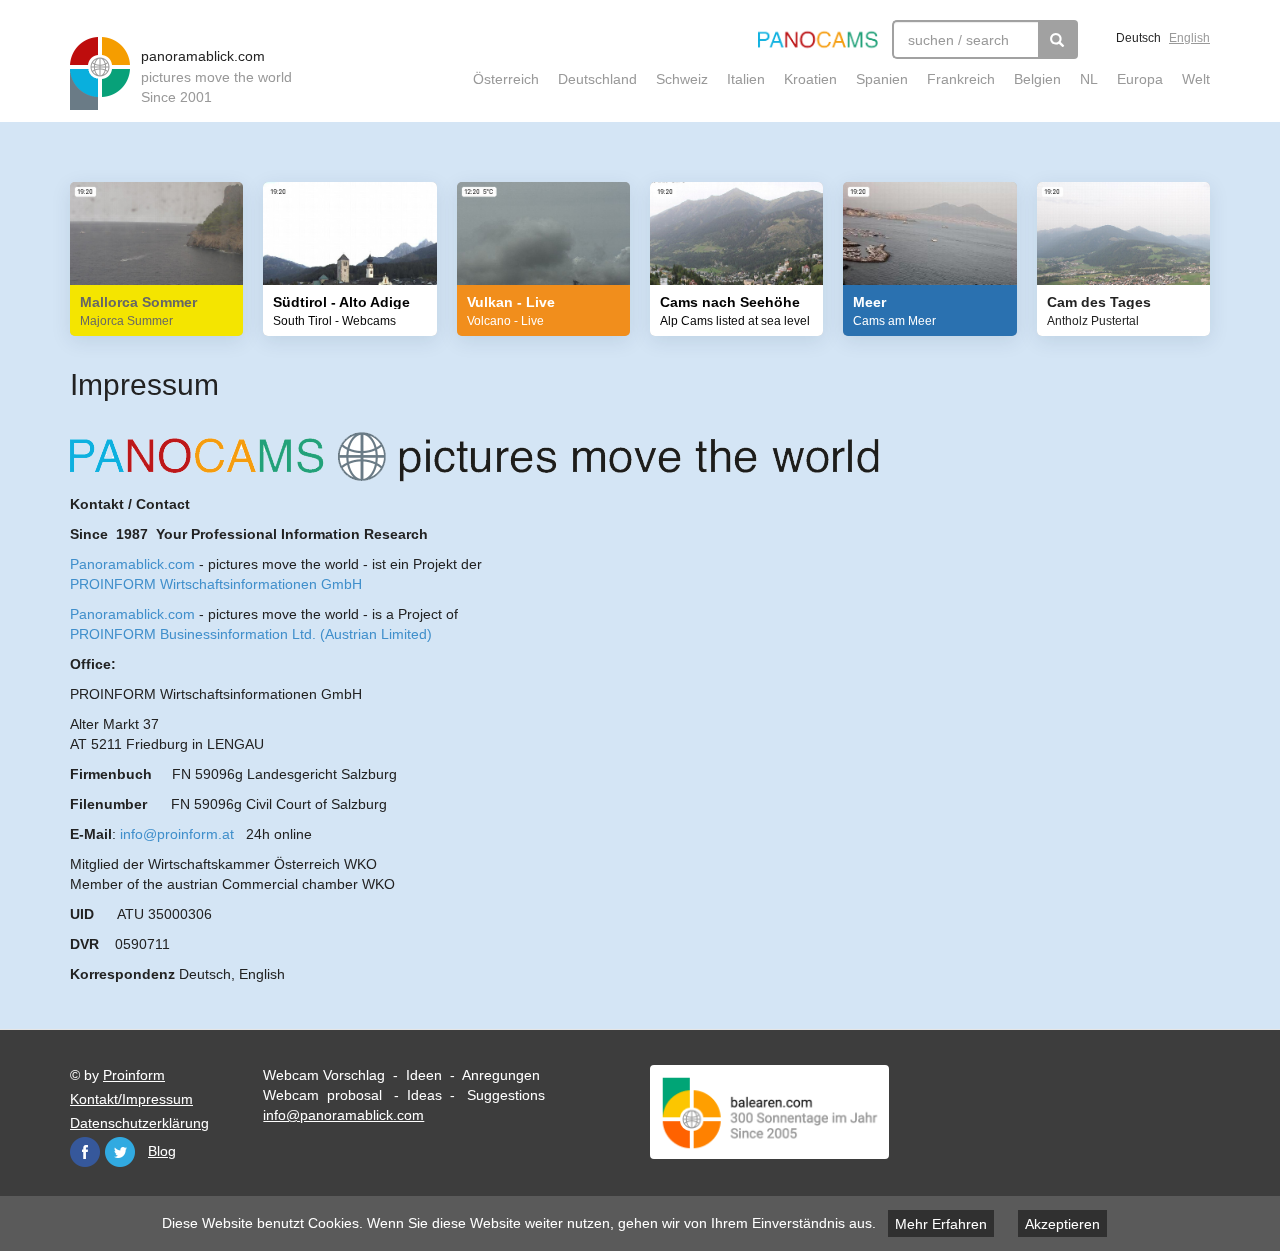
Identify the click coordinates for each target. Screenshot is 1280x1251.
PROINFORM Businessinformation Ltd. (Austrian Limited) (251, 634)
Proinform (134, 1075)
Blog (162, 1151)
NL (1089, 79)
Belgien (1037, 79)
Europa (1140, 79)
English (1189, 38)
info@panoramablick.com (343, 1115)
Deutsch (1138, 38)
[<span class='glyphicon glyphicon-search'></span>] (1058, 39)
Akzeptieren (1062, 1224)
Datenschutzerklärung (139, 1123)
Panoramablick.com (132, 564)
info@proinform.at (177, 834)
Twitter (120, 1152)
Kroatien (810, 79)
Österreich (506, 79)
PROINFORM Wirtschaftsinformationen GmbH (216, 584)
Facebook (85, 1152)
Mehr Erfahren (941, 1224)
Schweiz (682, 79)
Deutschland (597, 79)
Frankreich (961, 79)
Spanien (882, 79)
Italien (746, 79)
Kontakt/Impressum (131, 1099)
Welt (1196, 79)
